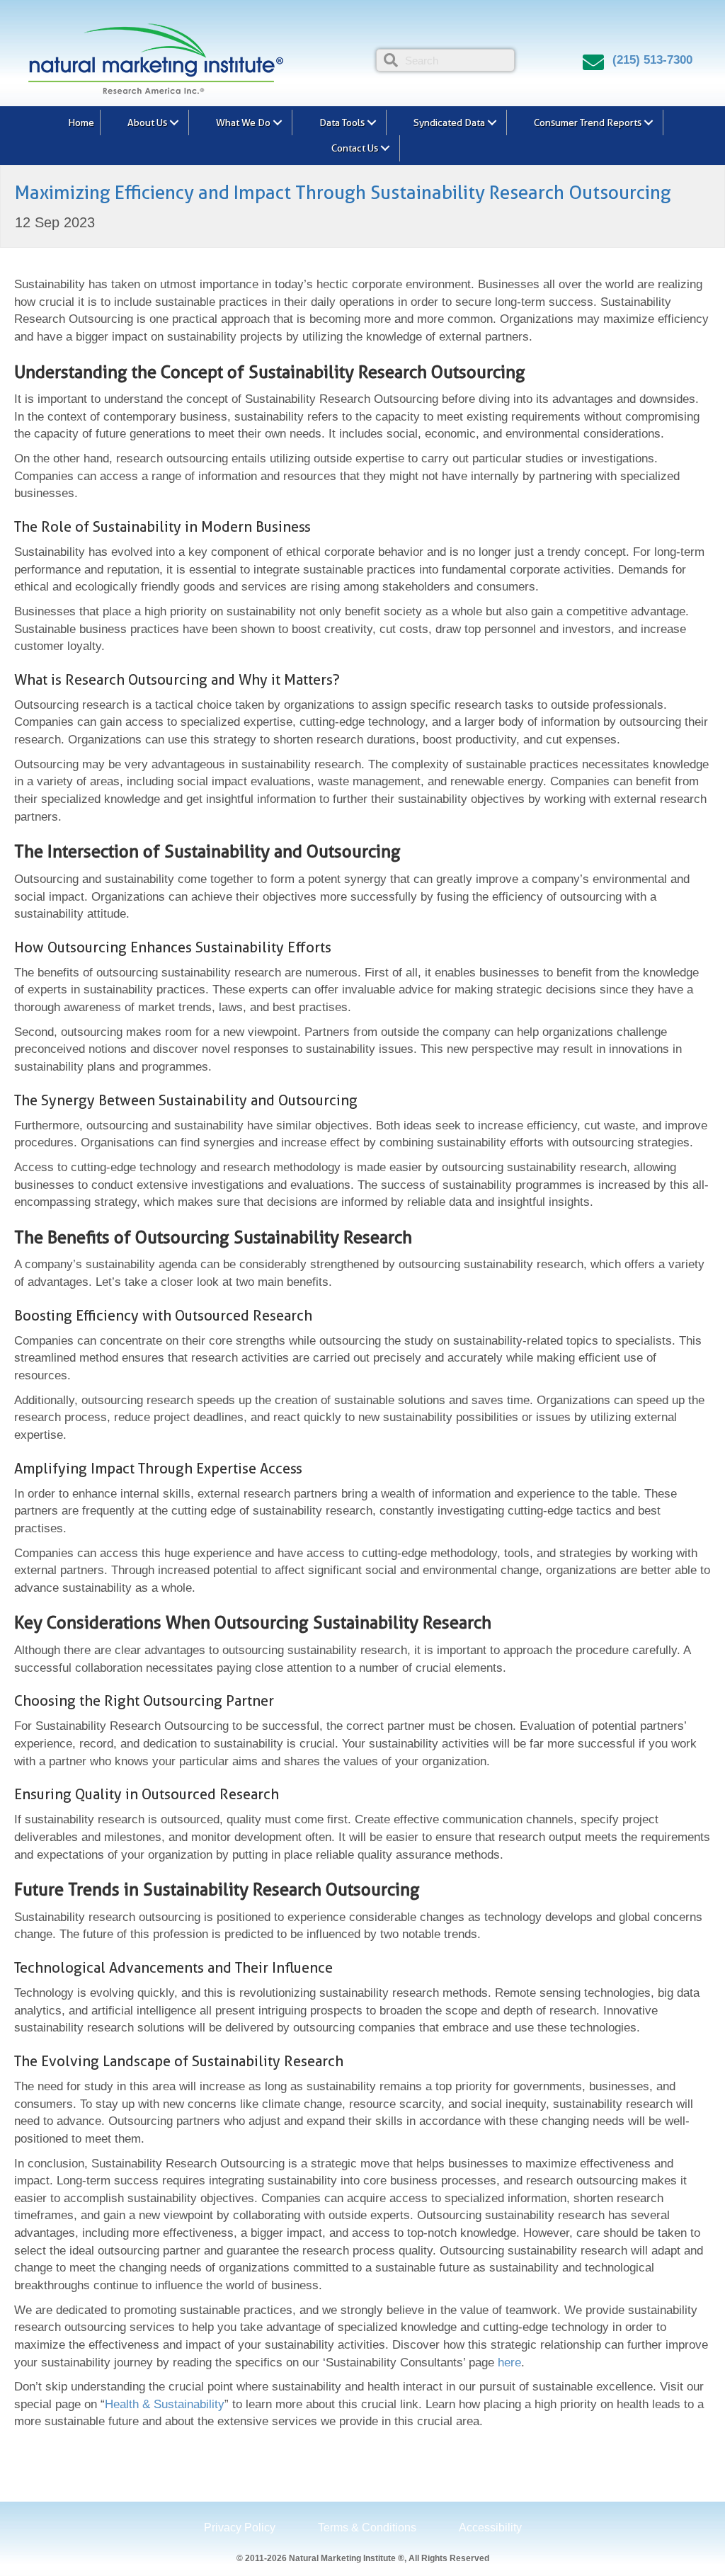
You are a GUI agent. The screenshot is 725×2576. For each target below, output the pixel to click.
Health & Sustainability (165, 2404)
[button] (174, 122)
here (509, 2363)
